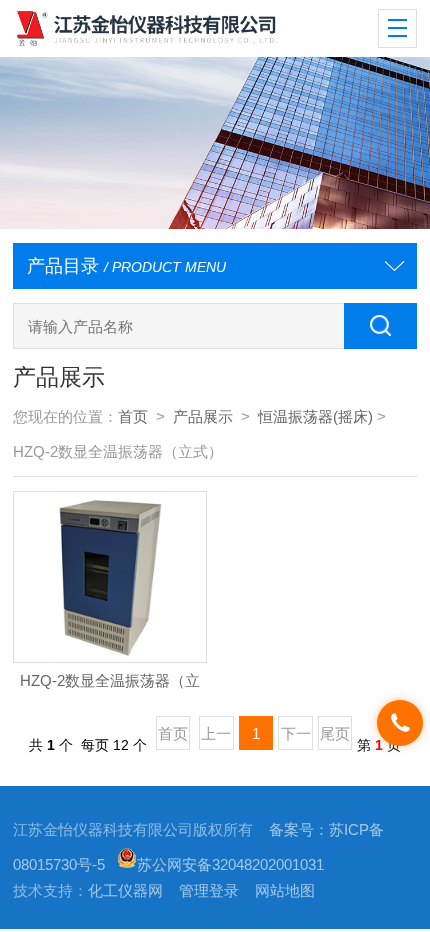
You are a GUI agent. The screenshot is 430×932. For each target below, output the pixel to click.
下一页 (296, 738)
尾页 (335, 734)
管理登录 (209, 891)
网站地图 (285, 891)
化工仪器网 (125, 891)
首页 (133, 417)
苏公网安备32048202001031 (230, 865)
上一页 (216, 738)
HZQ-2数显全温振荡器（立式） (110, 686)
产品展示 (203, 417)
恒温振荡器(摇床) (315, 417)
